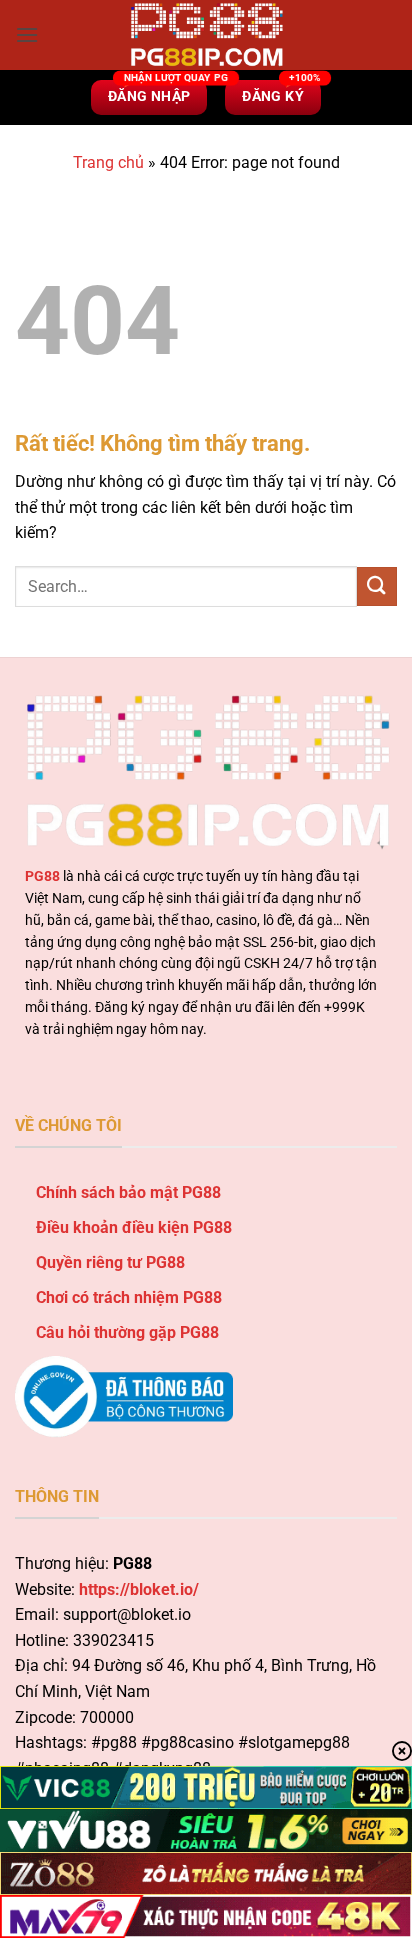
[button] (27, 34)
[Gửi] (377, 586)
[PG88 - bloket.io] (206, 35)
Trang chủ (108, 162)
